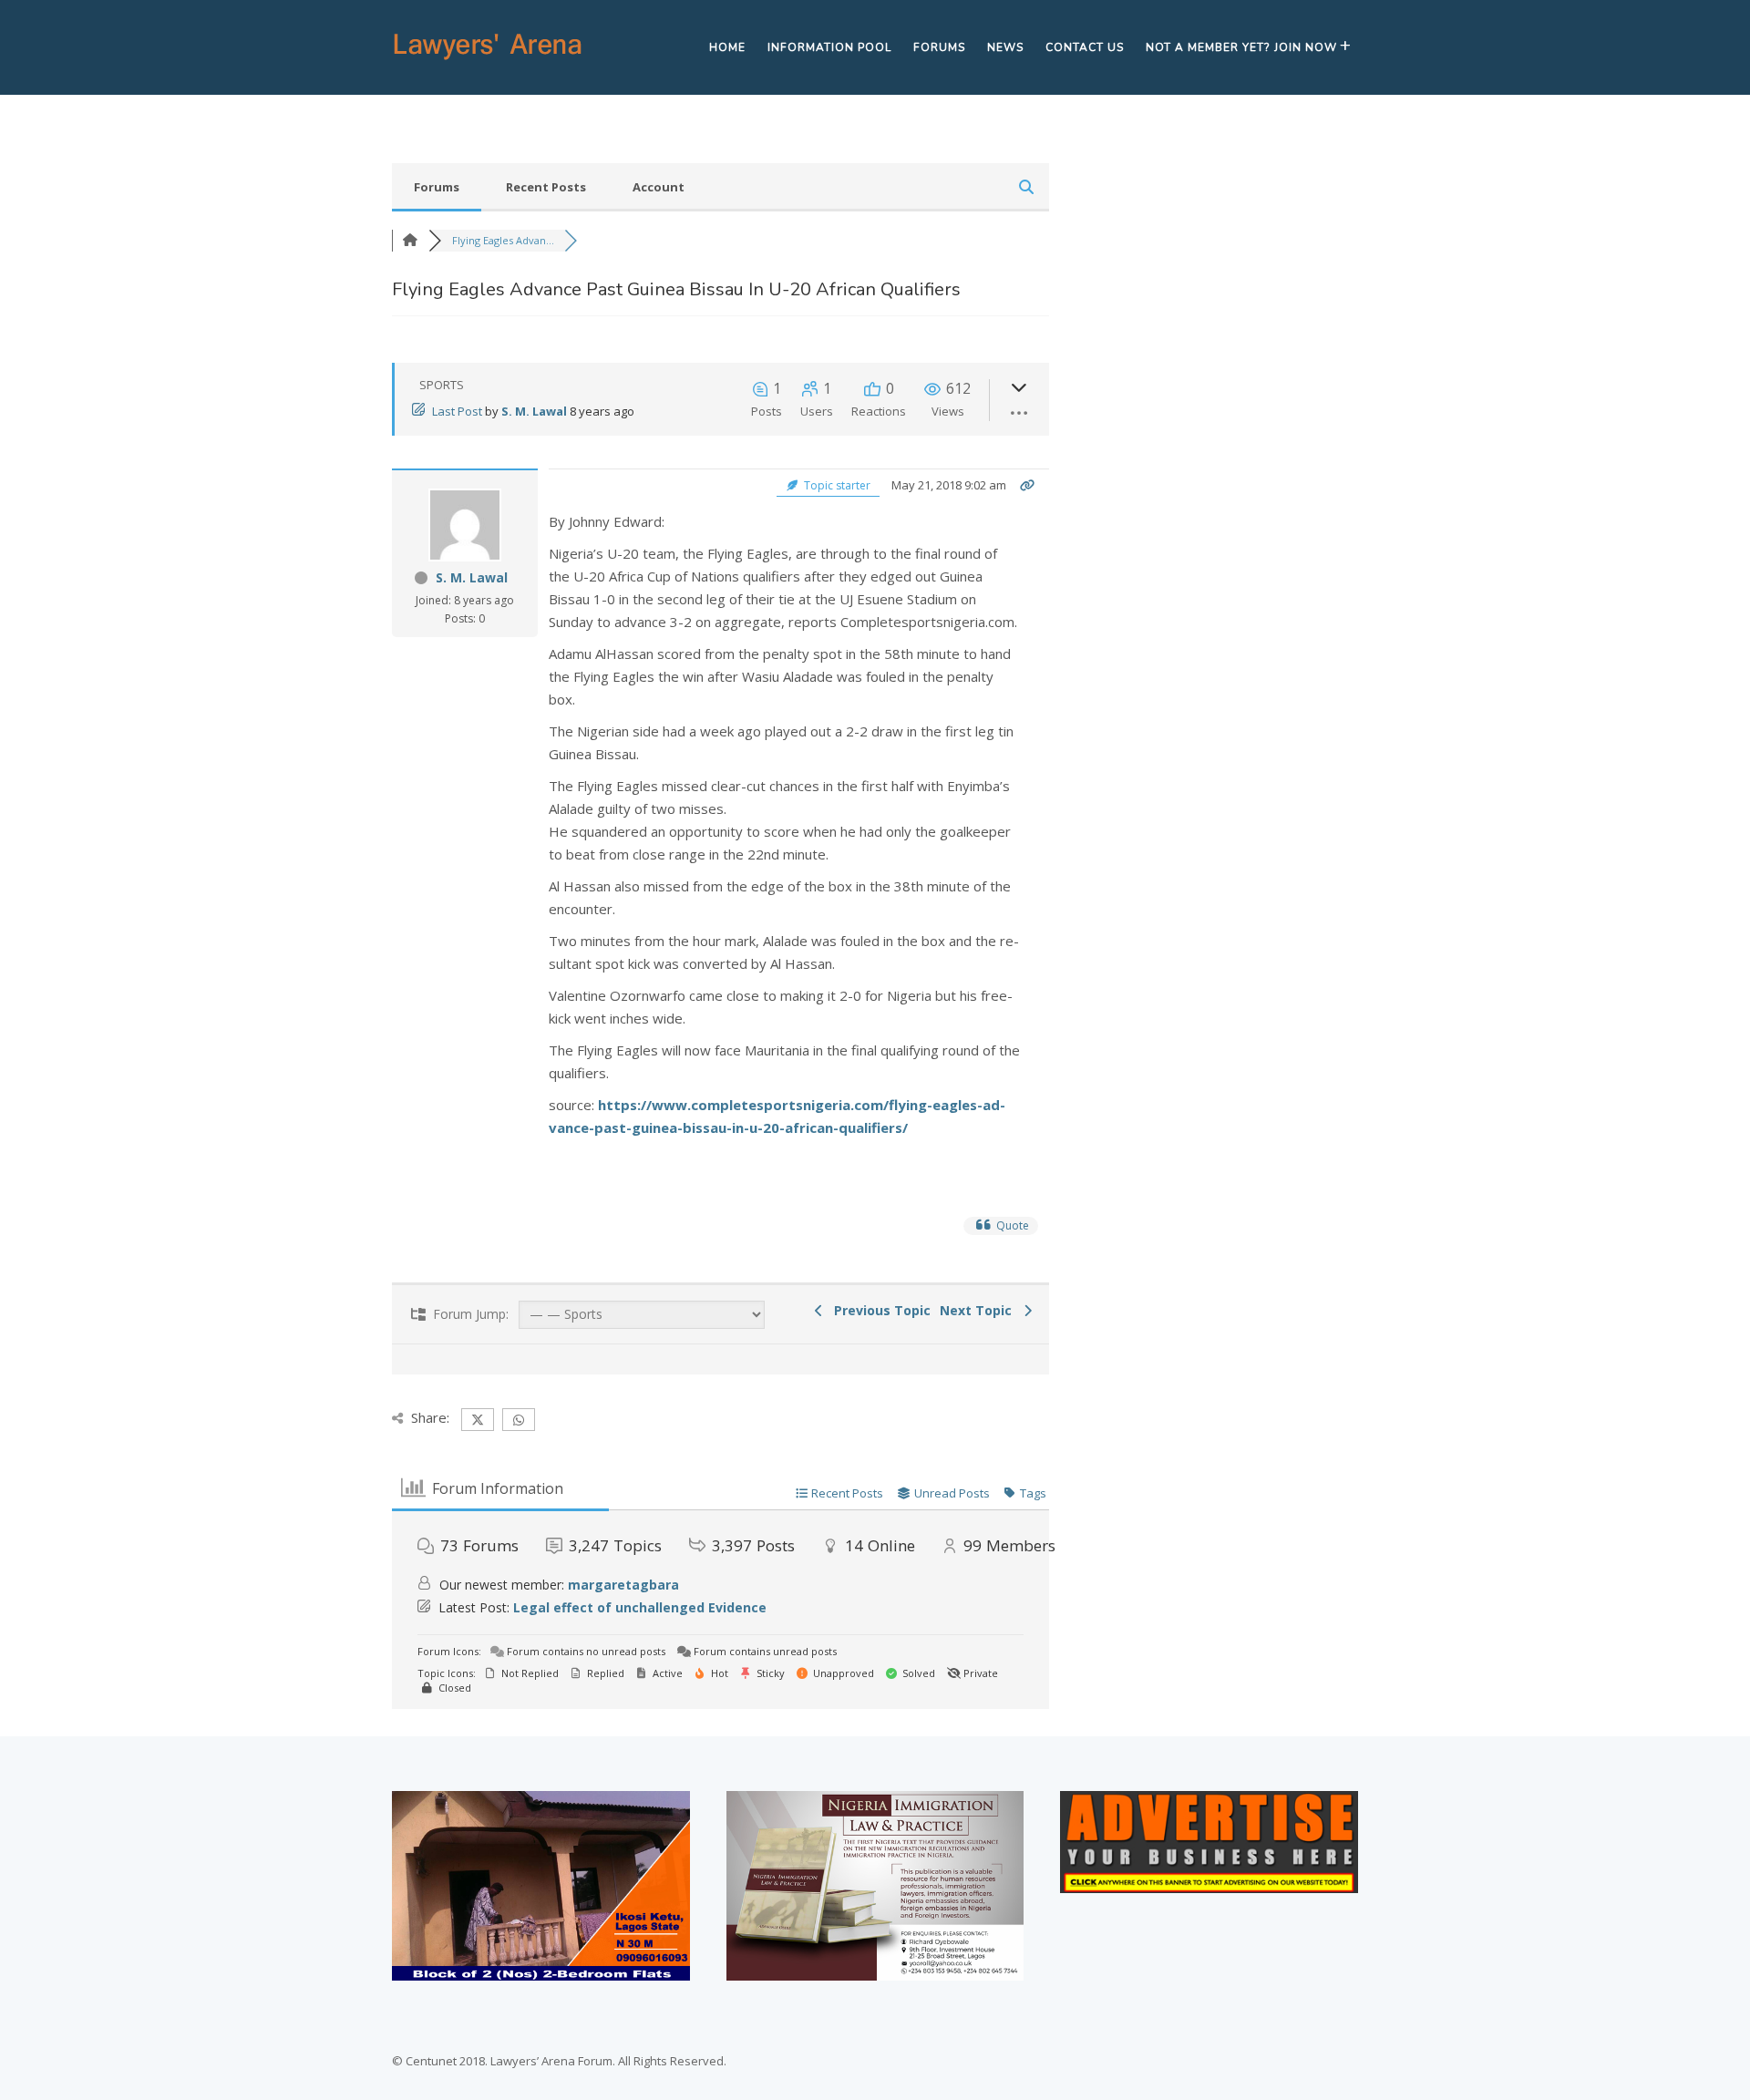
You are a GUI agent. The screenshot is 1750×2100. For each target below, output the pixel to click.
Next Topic (979, 1310)
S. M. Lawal (534, 411)
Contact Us (1085, 47)
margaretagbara (623, 1585)
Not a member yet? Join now (1241, 47)
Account (659, 187)
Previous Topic (879, 1310)
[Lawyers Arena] (488, 60)
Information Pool (829, 47)
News (1005, 47)
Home (727, 47)
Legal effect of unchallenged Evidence (640, 1607)
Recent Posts (546, 187)
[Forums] (410, 240)
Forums (939, 47)
